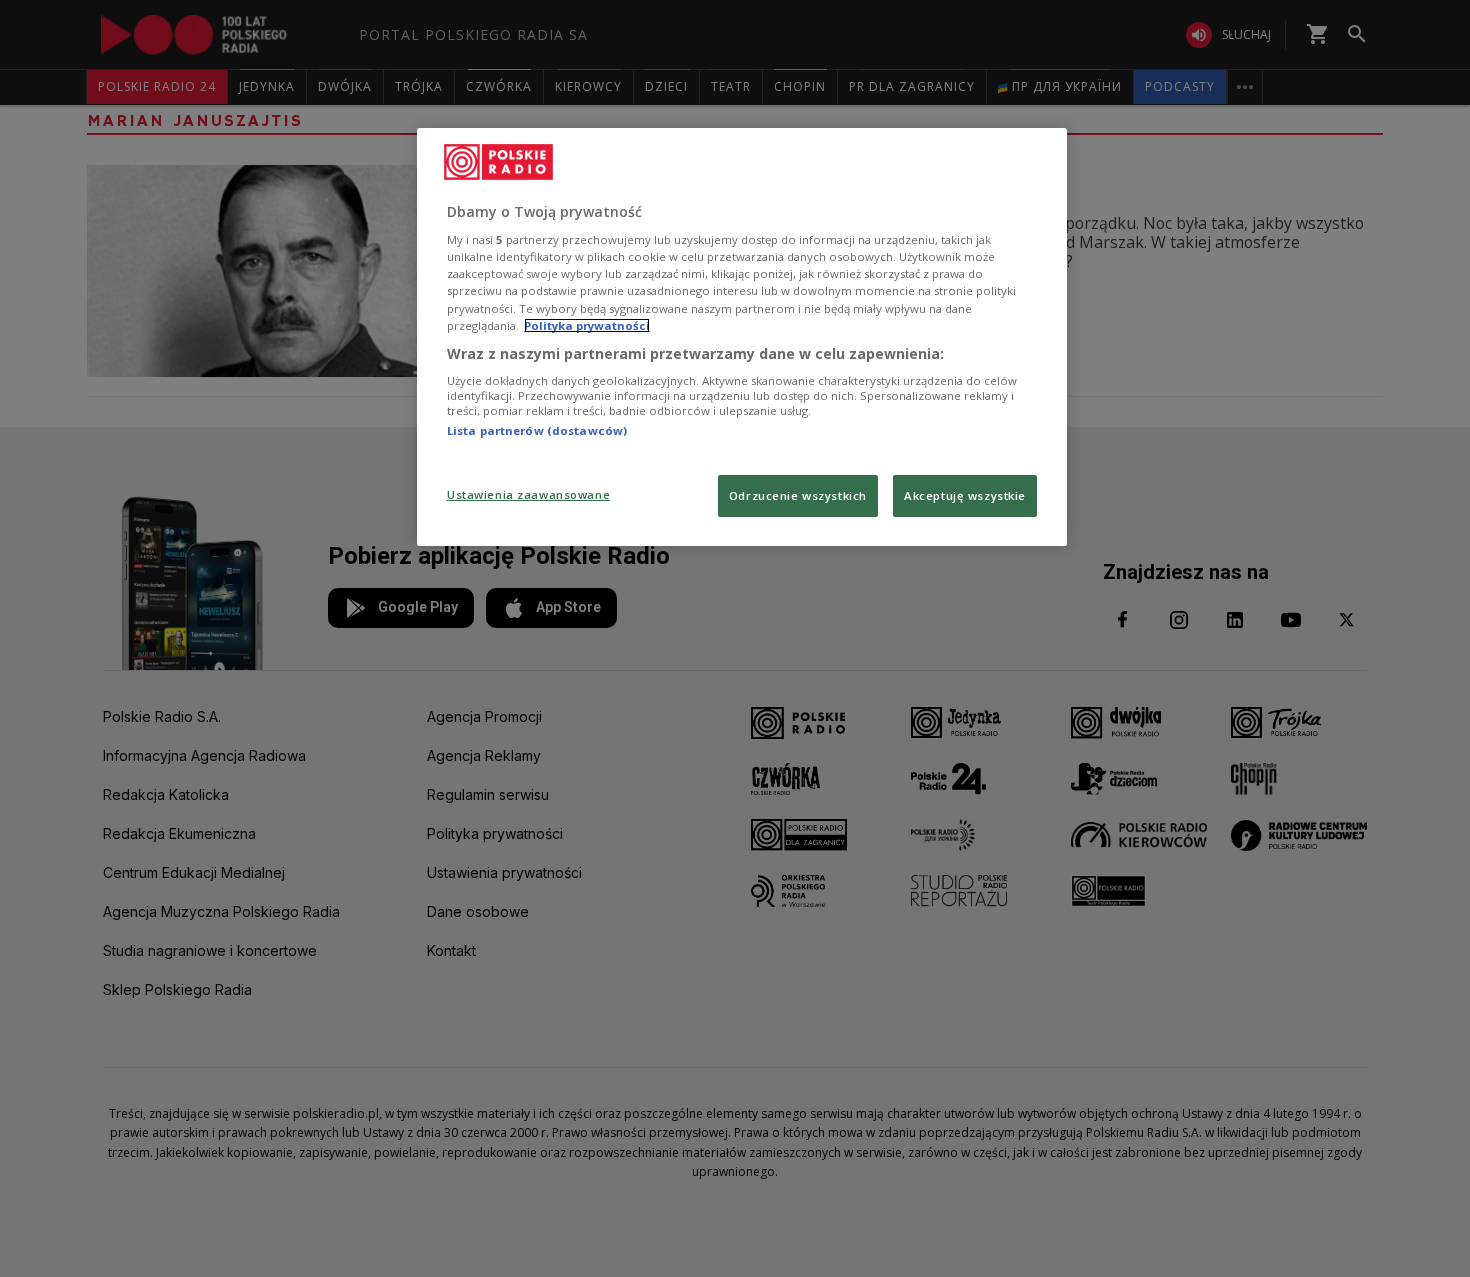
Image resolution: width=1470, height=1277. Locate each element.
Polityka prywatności (587, 325)
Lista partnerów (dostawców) (537, 430)
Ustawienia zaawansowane (528, 494)
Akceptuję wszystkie (965, 495)
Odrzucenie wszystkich (798, 495)
